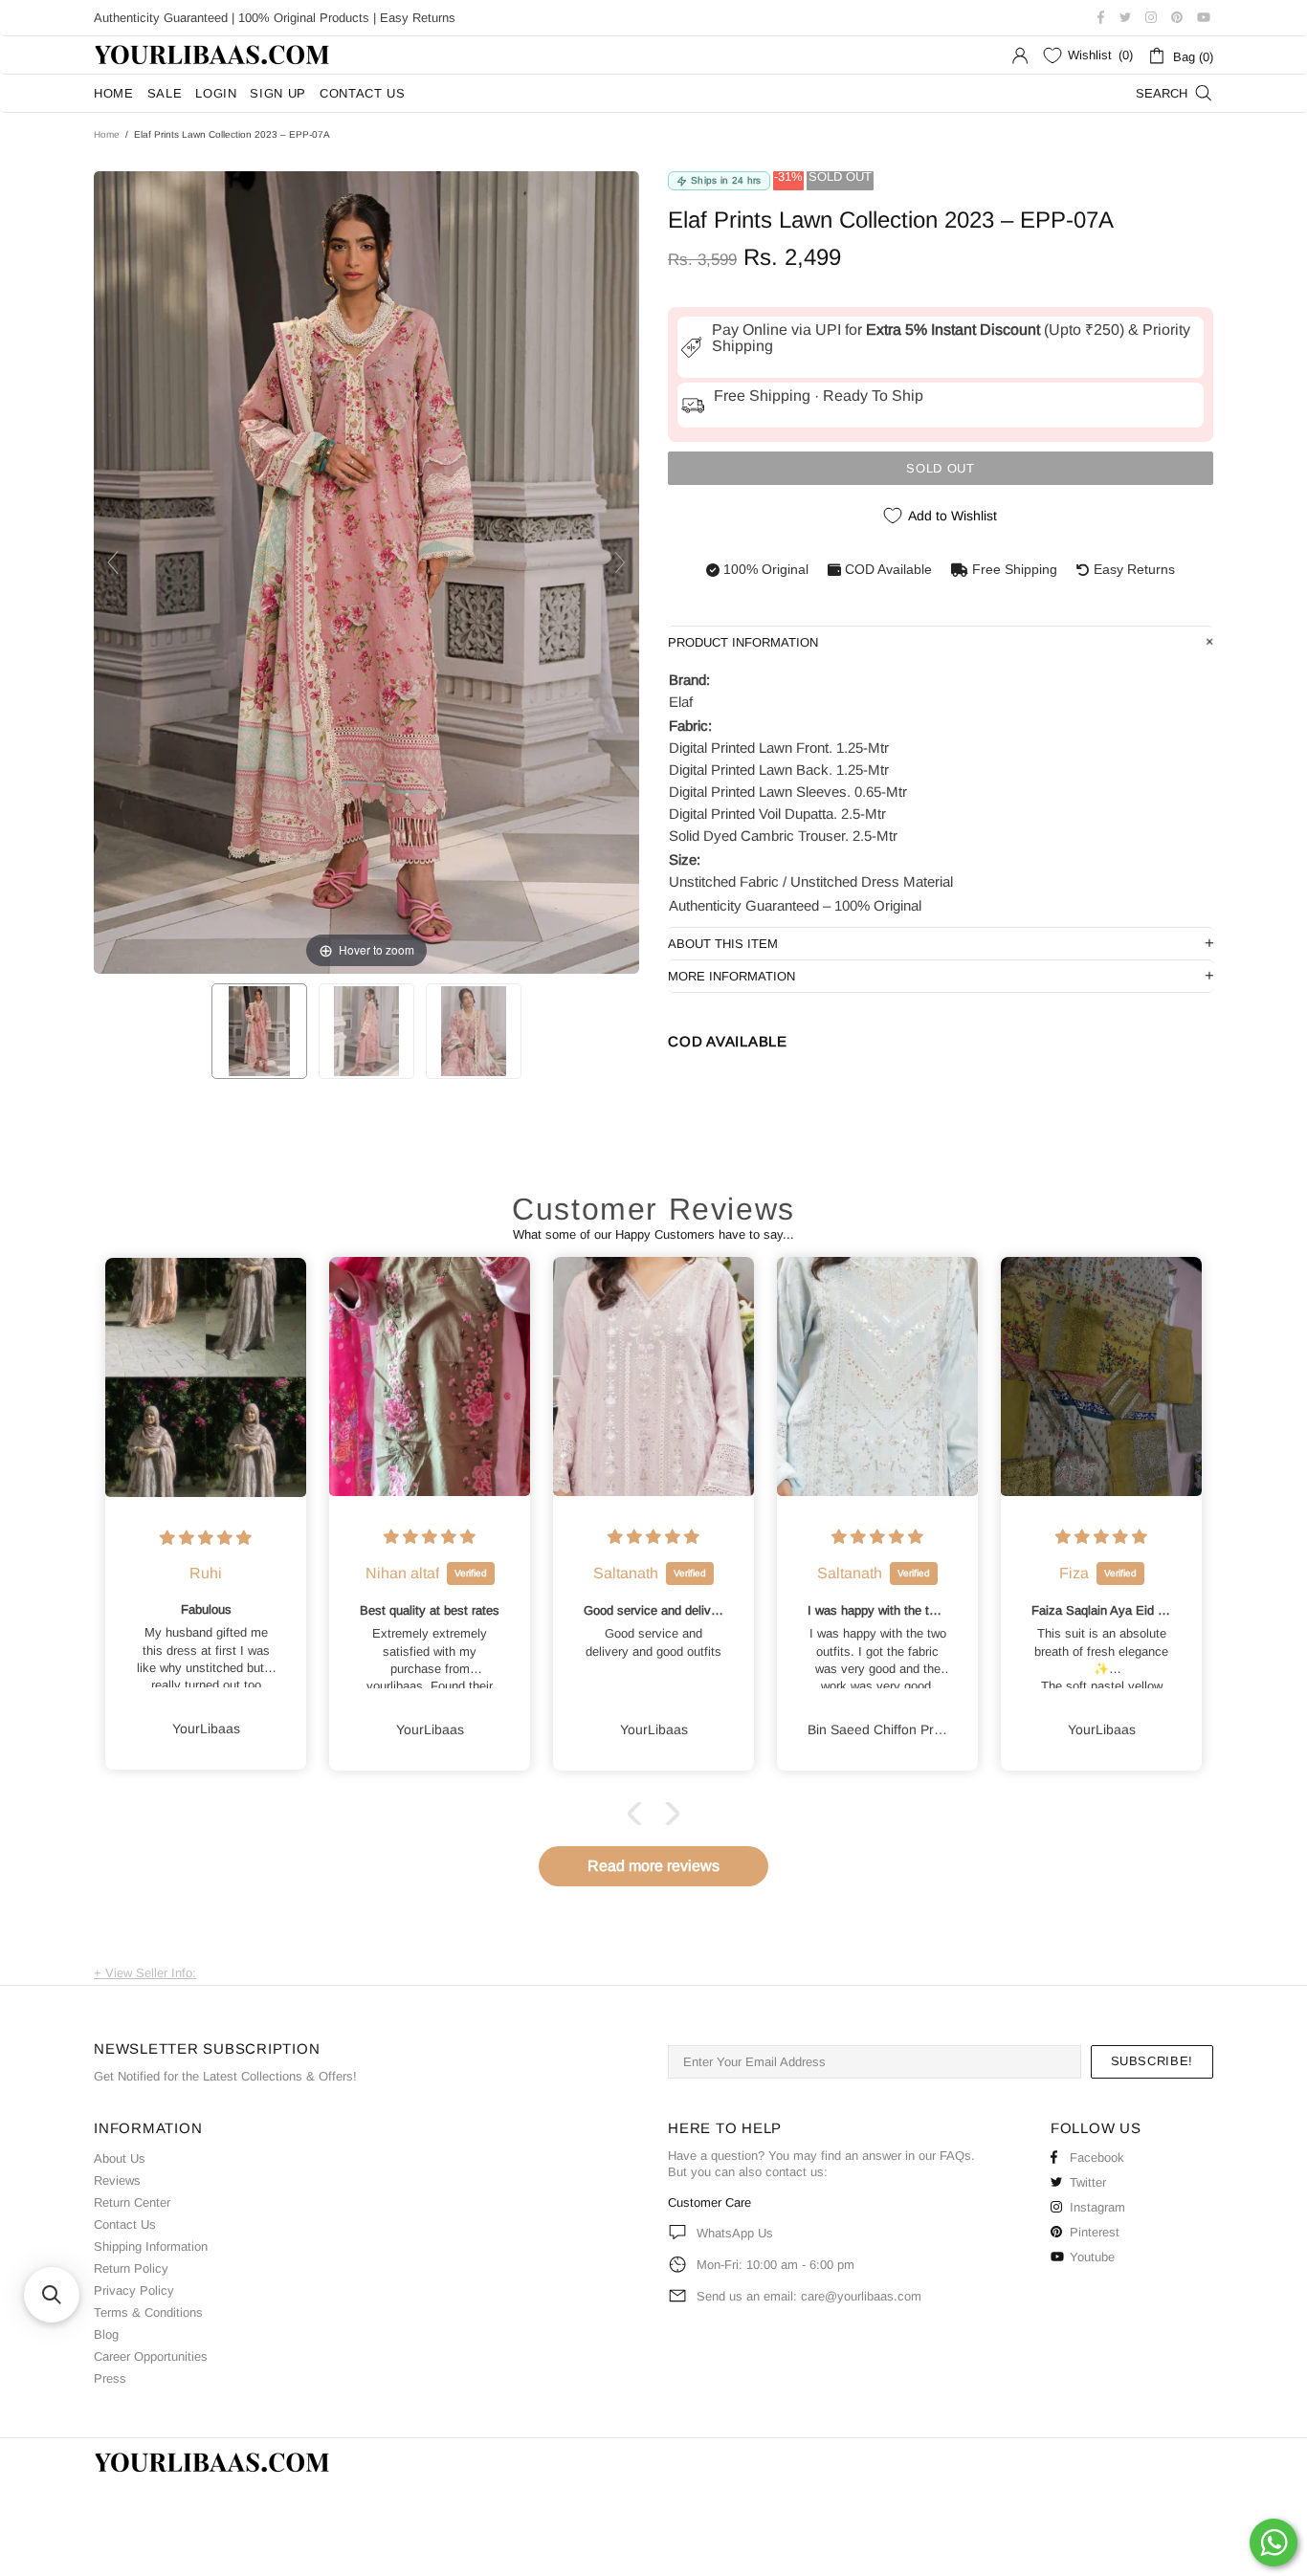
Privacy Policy (134, 2290)
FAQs (955, 2156)
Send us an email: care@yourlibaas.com (809, 2296)
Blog (106, 2334)
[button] (639, 1814)
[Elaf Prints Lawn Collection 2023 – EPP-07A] (259, 1031)
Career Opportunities (151, 2356)
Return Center (132, 2202)
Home (107, 134)
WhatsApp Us (735, 2233)
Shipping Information (151, 2246)
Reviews (117, 2180)
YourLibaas (213, 55)
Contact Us (125, 2224)
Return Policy (131, 2268)
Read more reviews (653, 1866)
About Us (120, 2158)
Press (110, 2378)
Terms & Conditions (148, 2312)
